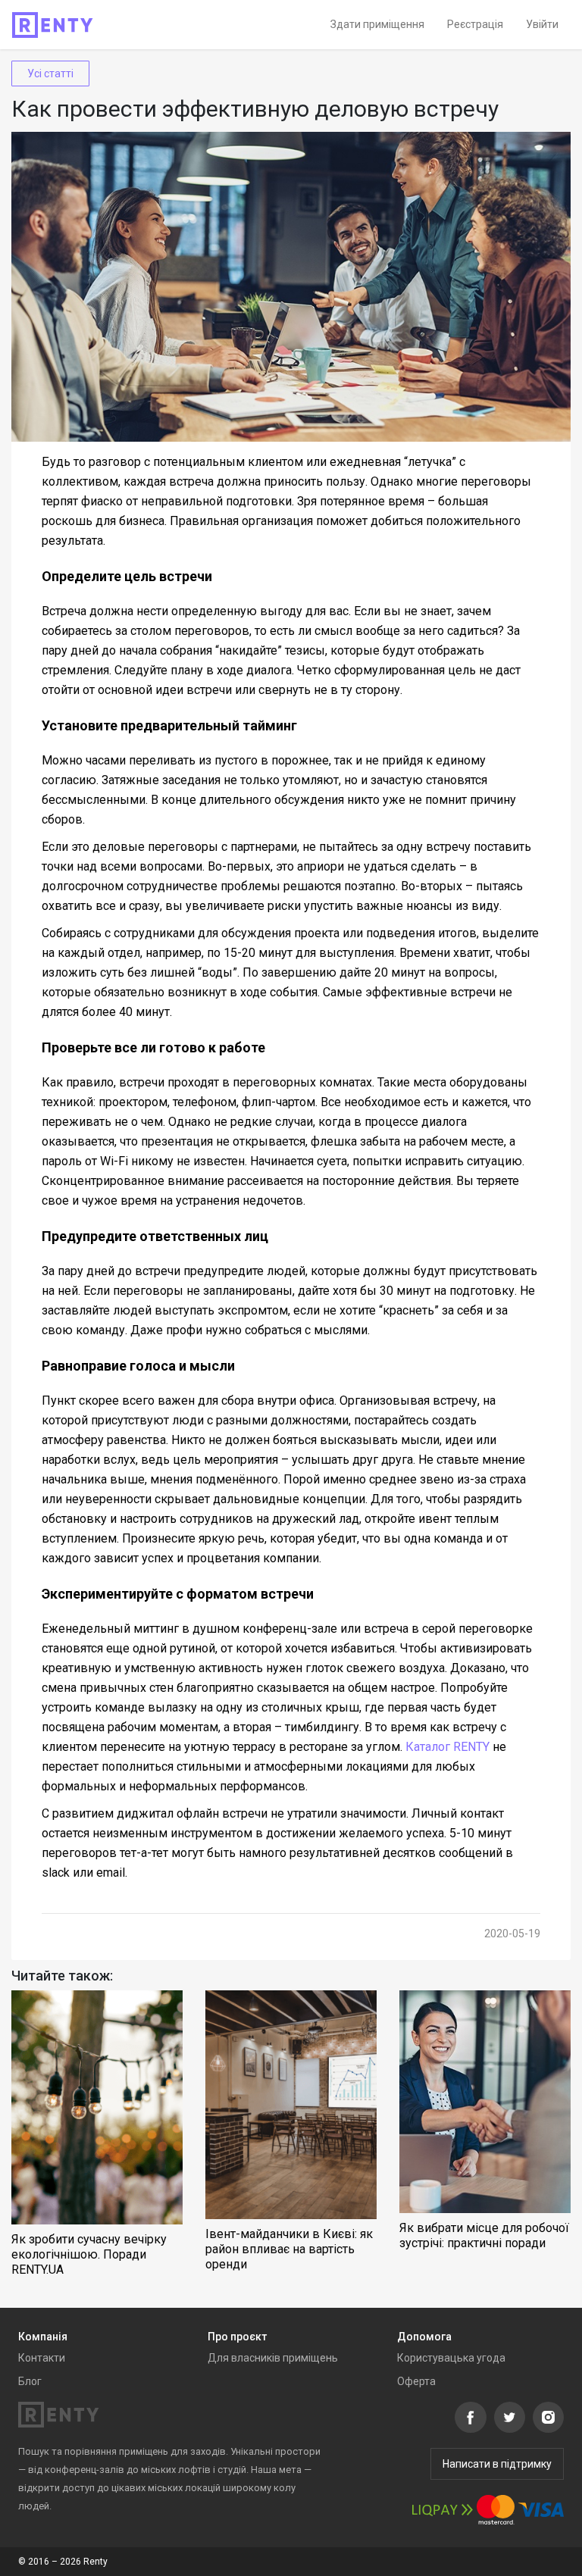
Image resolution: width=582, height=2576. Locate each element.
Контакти (42, 2358)
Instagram (548, 2417)
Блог (30, 2381)
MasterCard (496, 2510)
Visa (541, 2510)
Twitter (510, 2417)
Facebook (471, 2417)
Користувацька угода (451, 2358)
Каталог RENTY (447, 1747)
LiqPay (443, 2510)
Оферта (416, 2381)
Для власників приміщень (273, 2358)
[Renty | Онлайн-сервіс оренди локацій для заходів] (53, 25)
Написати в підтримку (497, 2464)
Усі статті (50, 73)
